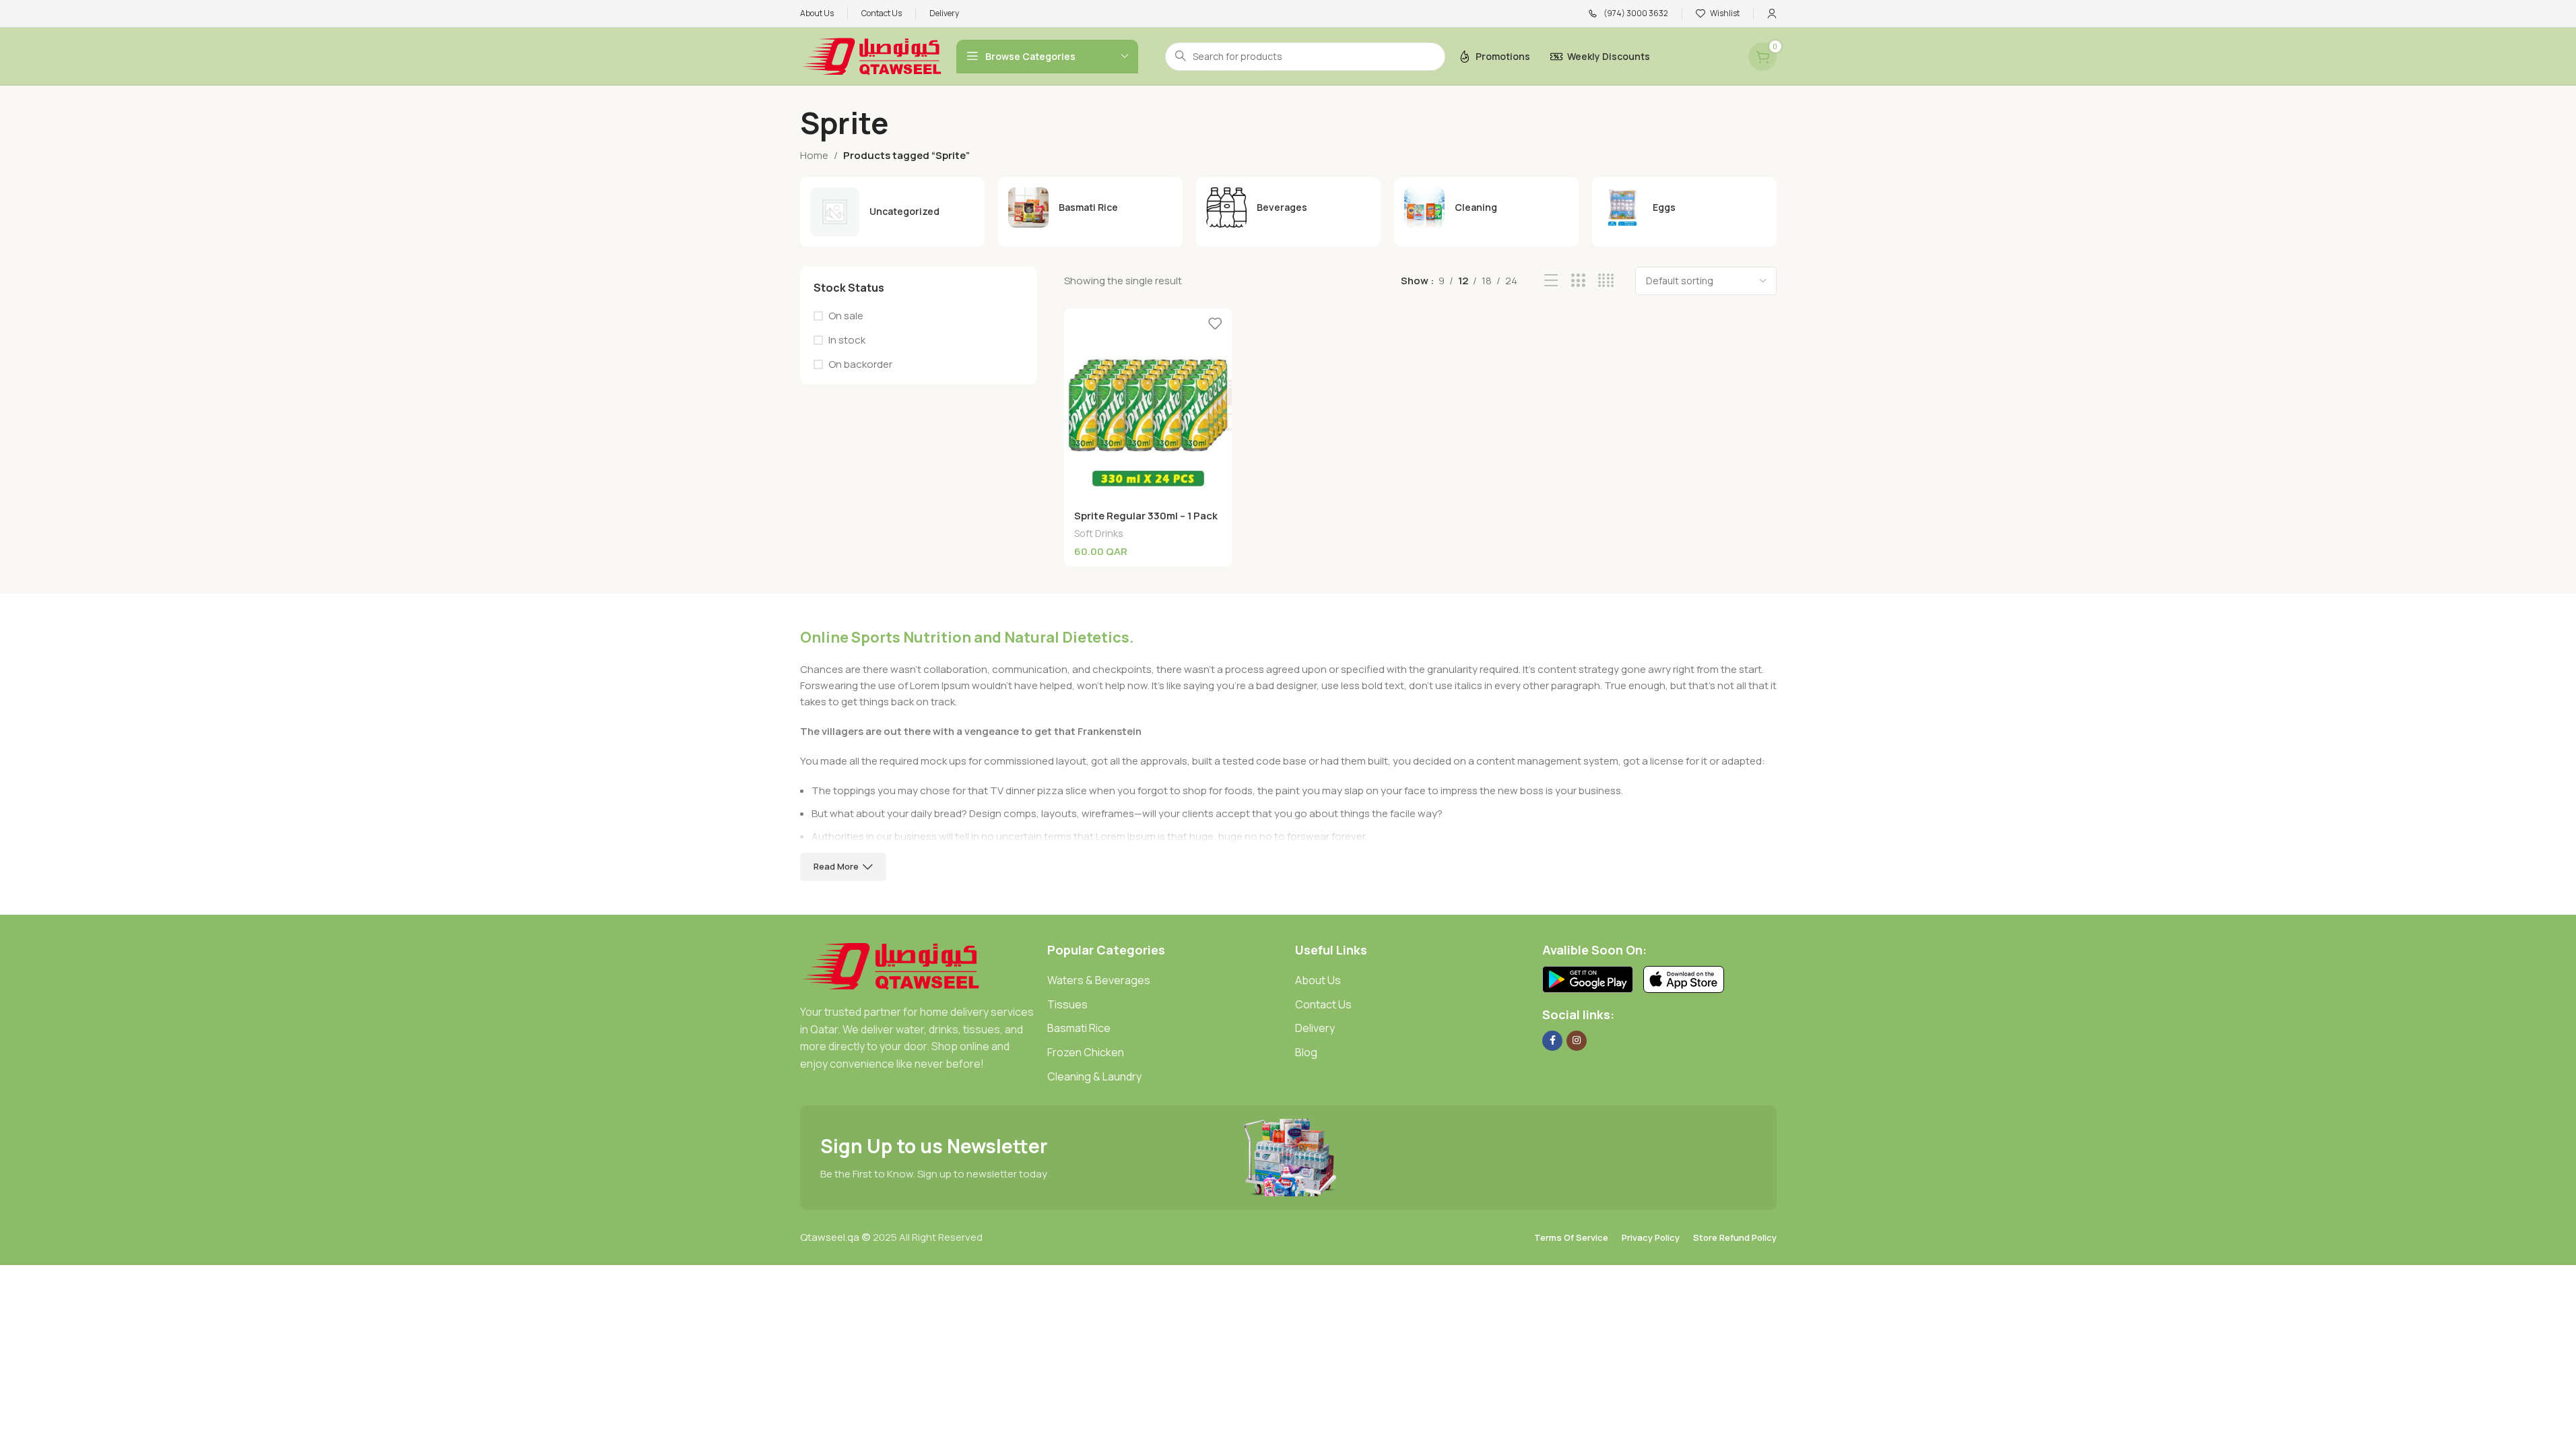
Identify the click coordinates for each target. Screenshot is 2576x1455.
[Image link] (891, 965)
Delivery (1315, 1028)
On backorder (860, 364)
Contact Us (1323, 1004)
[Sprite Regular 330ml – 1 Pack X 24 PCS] (1148, 405)
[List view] (1551, 281)
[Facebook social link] (1552, 1041)
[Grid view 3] (1578, 281)
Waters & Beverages (1099, 980)
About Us (1318, 980)
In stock (847, 340)
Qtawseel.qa (830, 1237)
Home (814, 155)
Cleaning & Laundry (1094, 1076)
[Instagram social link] (1577, 1041)
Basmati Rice (1079, 1028)
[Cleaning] (1486, 207)
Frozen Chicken (1086, 1052)
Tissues (1067, 1004)
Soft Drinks (1099, 533)
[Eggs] (1684, 207)
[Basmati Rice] (1090, 207)
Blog (1306, 1052)
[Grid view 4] (1606, 281)
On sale (846, 316)
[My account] (1772, 13)
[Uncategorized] (892, 212)
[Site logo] (871, 56)
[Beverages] (1288, 207)
